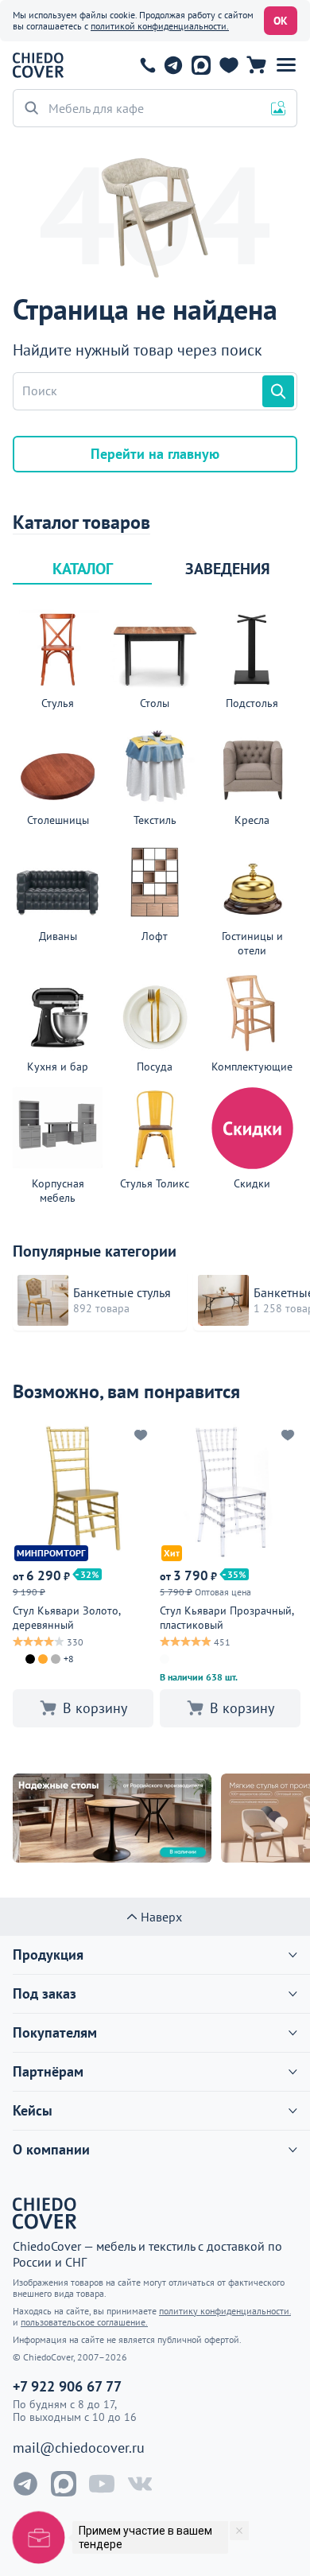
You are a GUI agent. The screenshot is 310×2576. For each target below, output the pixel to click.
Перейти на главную (155, 454)
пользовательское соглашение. (84, 2322)
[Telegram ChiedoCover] (25, 2484)
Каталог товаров (81, 523)
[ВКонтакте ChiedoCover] (140, 2484)
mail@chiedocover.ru (79, 2448)
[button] (286, 65)
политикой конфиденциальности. (160, 26)
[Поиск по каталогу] (278, 391)
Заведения (228, 569)
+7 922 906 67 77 (148, 65)
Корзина (256, 65)
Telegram (173, 65)
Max (201, 65)
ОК (281, 21)
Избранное (229, 65)
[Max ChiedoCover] (64, 2484)
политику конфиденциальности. (225, 2311)
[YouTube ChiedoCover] (102, 2484)
